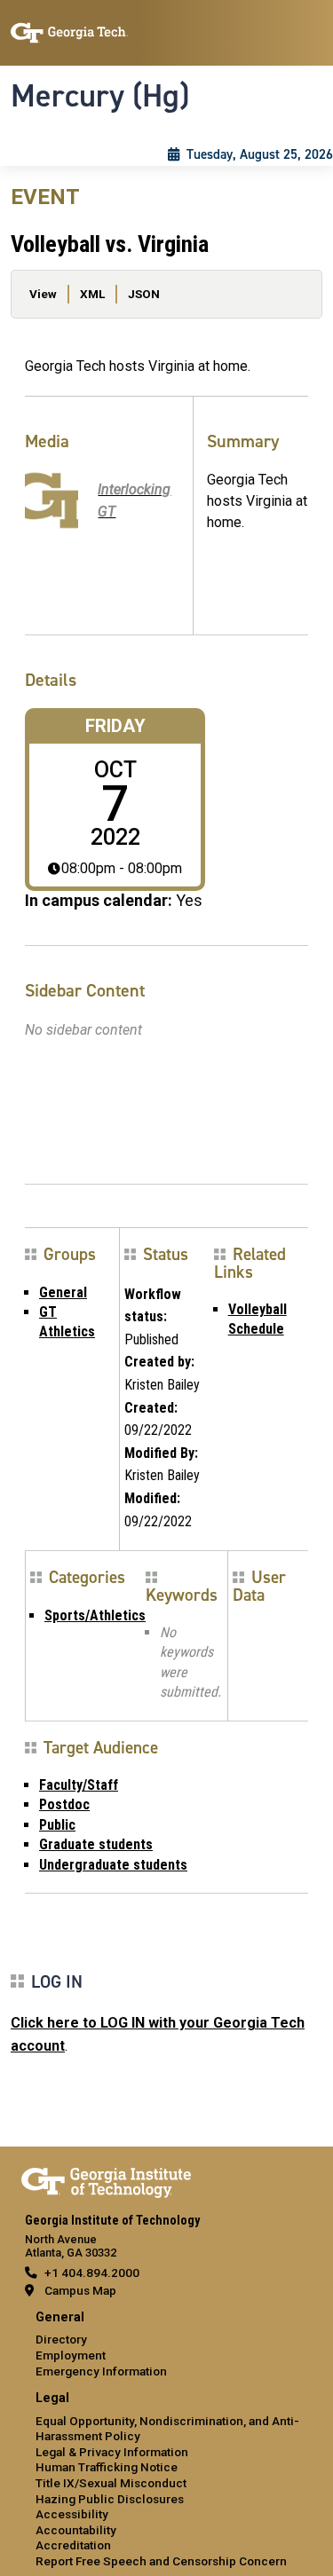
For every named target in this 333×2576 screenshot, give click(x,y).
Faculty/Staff (79, 1785)
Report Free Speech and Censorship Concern (161, 2561)
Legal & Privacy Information (112, 2452)
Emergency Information (101, 2371)
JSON (144, 294)
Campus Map (80, 2290)
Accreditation (73, 2545)
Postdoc (64, 1804)
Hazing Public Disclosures (110, 2499)
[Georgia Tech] (106, 2179)
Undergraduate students (113, 1865)
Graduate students (96, 1844)
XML (92, 294)
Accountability (76, 2530)
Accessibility (72, 2514)
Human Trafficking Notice (107, 2467)
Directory (61, 2339)
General (63, 1292)
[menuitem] (166, 2345)
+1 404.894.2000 (92, 2273)
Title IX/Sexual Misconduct (111, 2483)
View (43, 294)
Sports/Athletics (95, 1615)
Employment (71, 2355)
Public (57, 1825)
